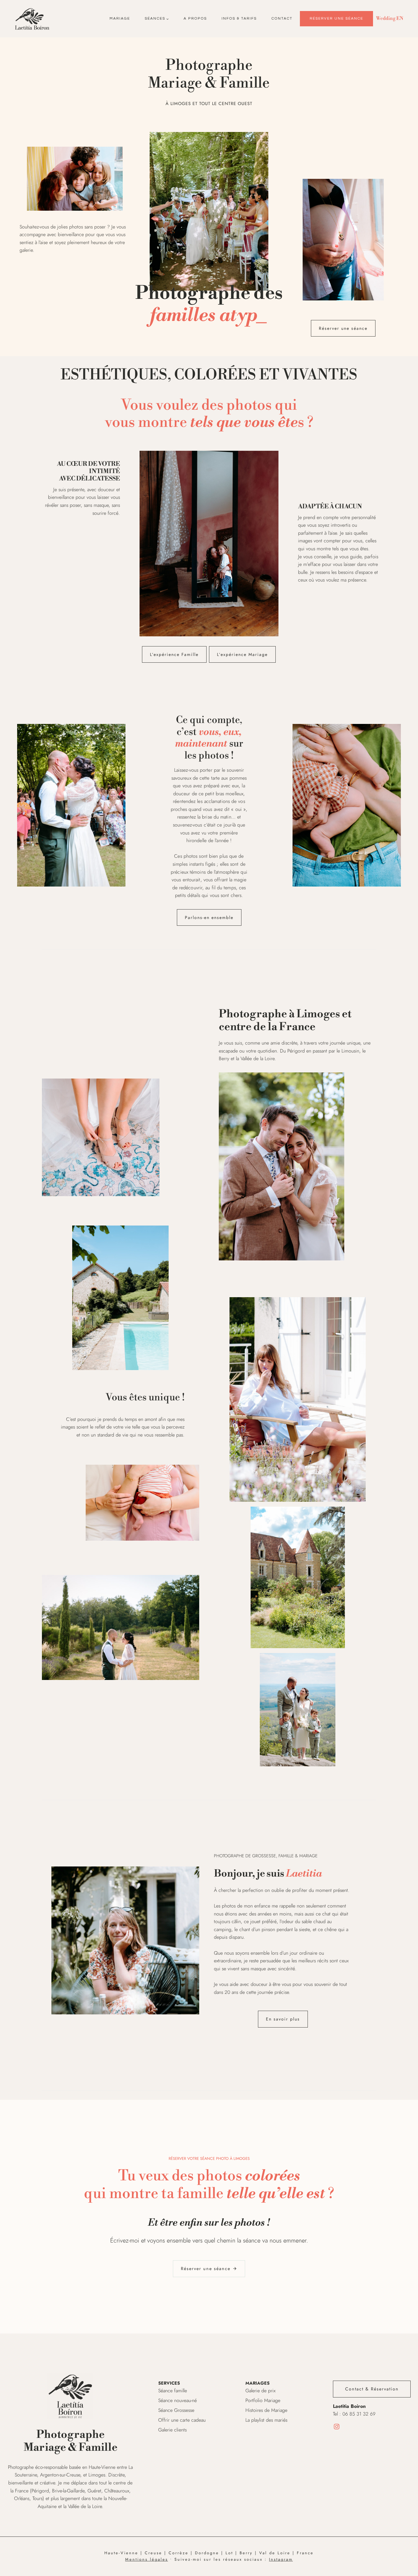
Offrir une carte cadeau (182, 2420)
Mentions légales (147, 2559)
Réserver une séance (336, 19)
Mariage (120, 19)
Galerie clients (172, 2430)
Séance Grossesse (176, 2410)
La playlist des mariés (266, 2420)
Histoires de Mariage (266, 2410)
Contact (282, 19)
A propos (195, 19)
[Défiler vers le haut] (413, 2568)
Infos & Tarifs (239, 19)
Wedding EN (390, 18)
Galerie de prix (260, 2391)
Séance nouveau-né (177, 2400)
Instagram (281, 2559)
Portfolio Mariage (263, 2400)
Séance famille (173, 2391)
